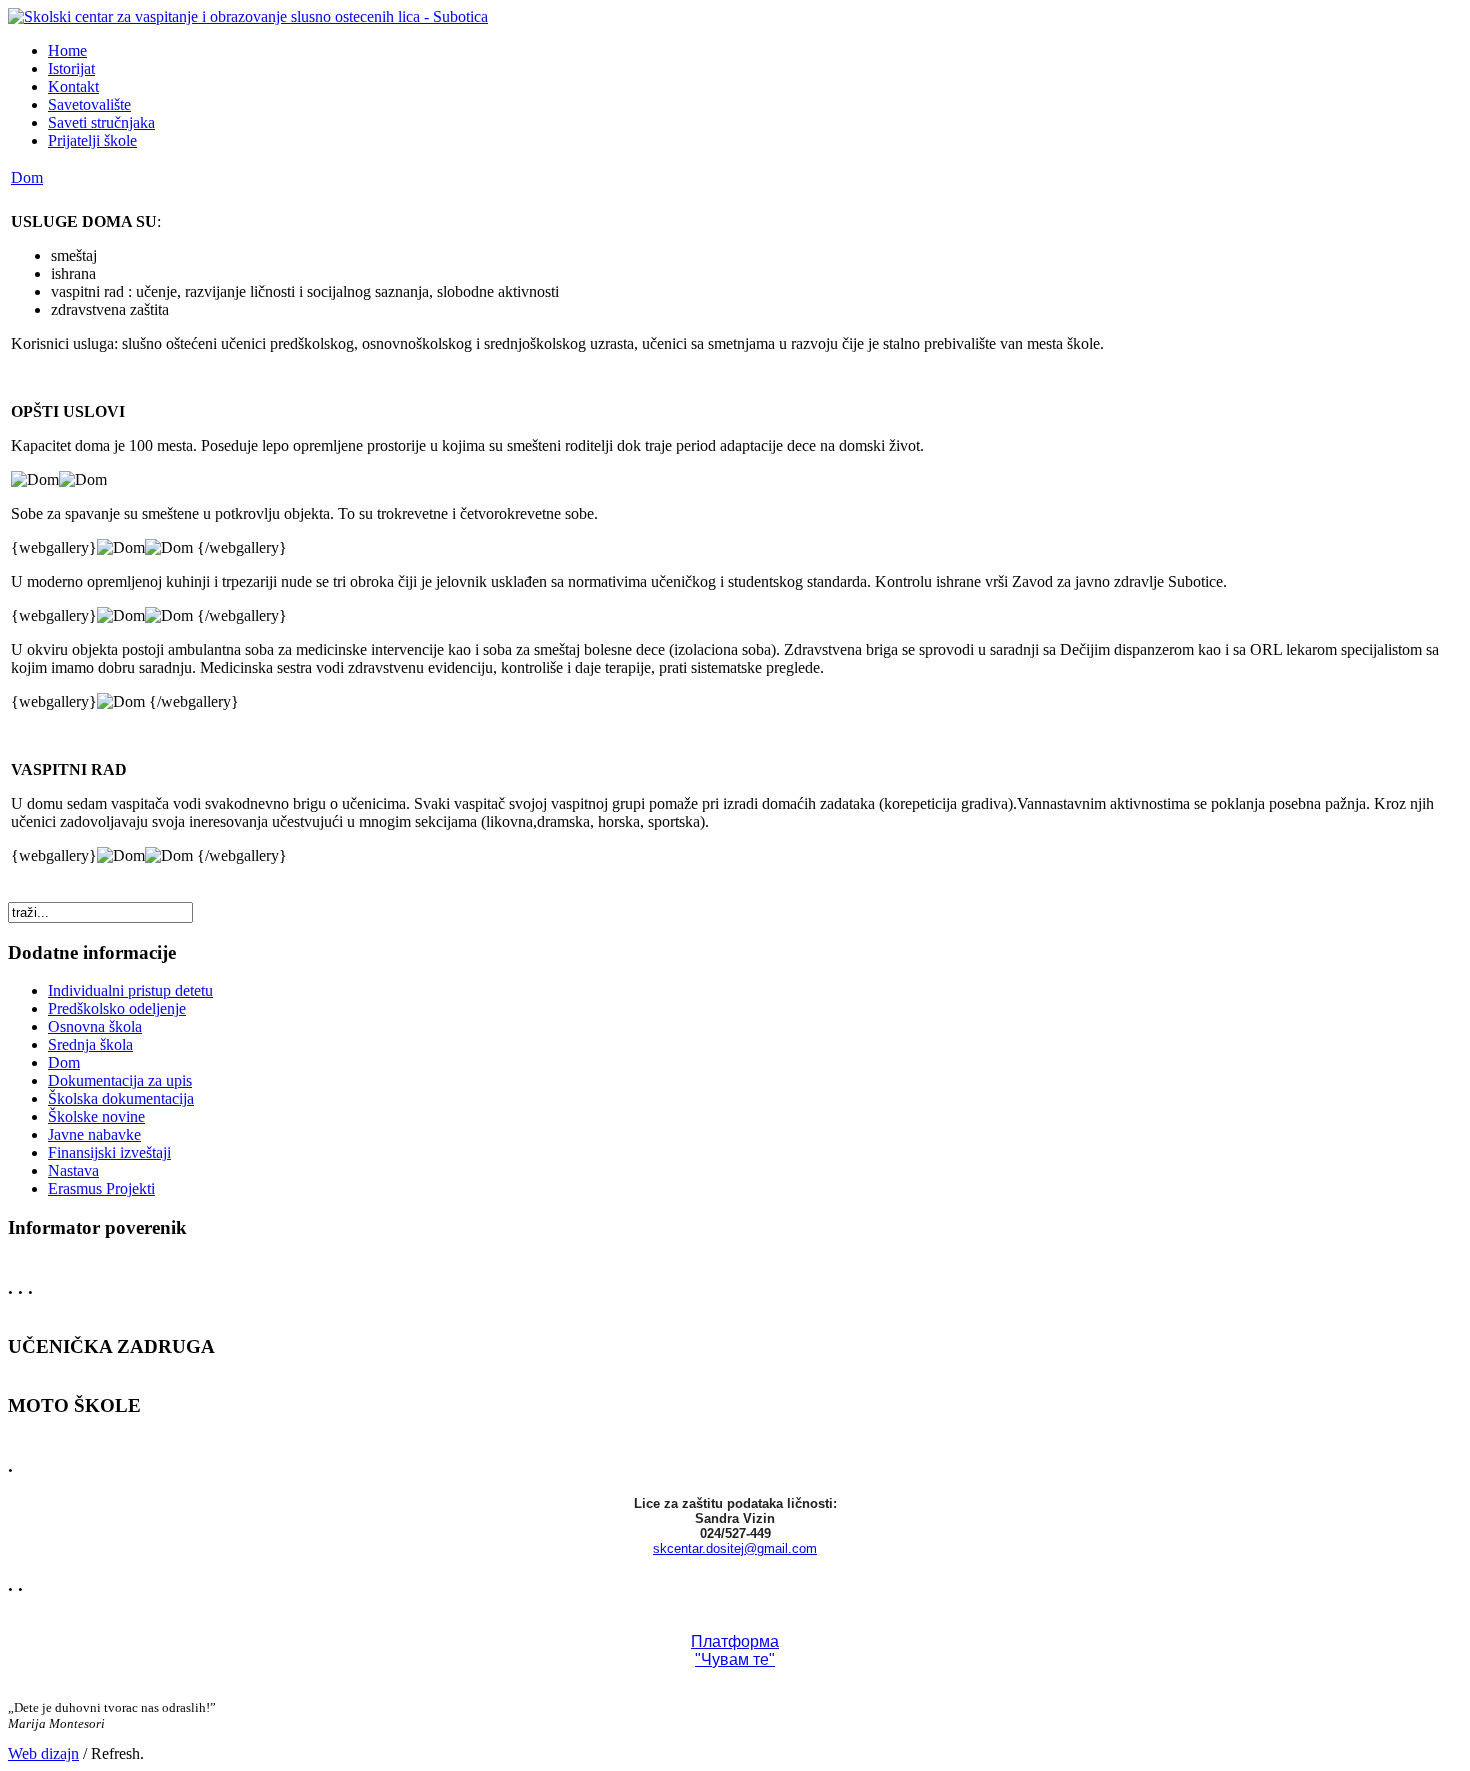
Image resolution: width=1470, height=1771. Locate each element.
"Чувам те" (735, 1659)
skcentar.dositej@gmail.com (735, 1548)
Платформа (735, 1641)
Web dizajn (43, 1753)
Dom (27, 177)
